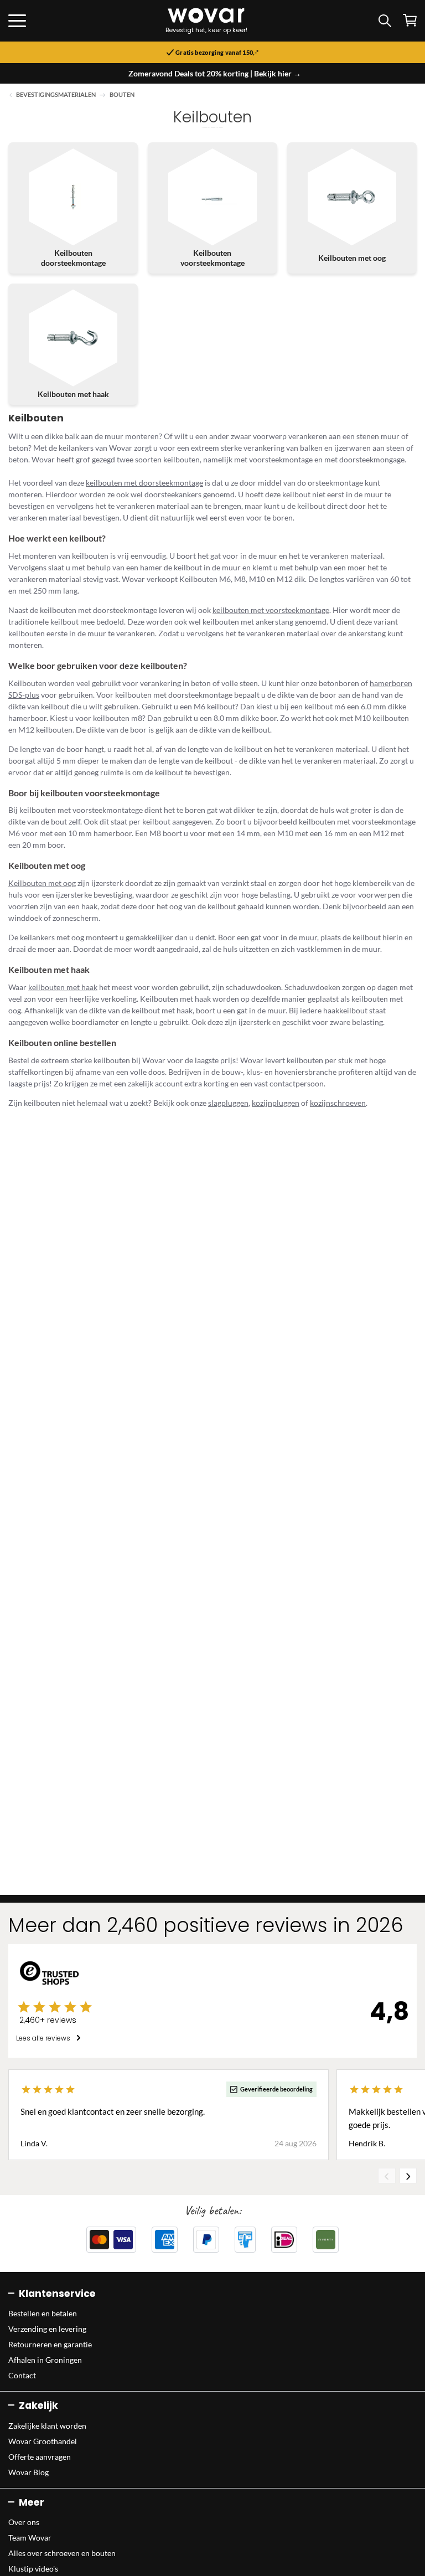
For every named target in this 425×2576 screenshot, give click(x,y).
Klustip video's (33, 2569)
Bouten (122, 95)
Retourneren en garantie (50, 2344)
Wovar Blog (28, 2472)
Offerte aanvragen (40, 2457)
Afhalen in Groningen (45, 2360)
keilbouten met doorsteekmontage (144, 483)
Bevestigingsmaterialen (56, 95)
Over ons (24, 2522)
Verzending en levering (47, 2329)
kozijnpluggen (276, 1103)
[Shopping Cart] (410, 20)
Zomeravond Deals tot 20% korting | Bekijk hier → (215, 73)
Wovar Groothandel (43, 2441)
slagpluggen (228, 1103)
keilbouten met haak (63, 987)
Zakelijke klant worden (47, 2426)
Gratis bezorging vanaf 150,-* (217, 53)
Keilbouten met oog (42, 883)
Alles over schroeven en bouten (62, 2553)
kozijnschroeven (338, 1103)
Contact (22, 2375)
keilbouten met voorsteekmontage (271, 610)
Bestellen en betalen (43, 2313)
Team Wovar (30, 2538)
